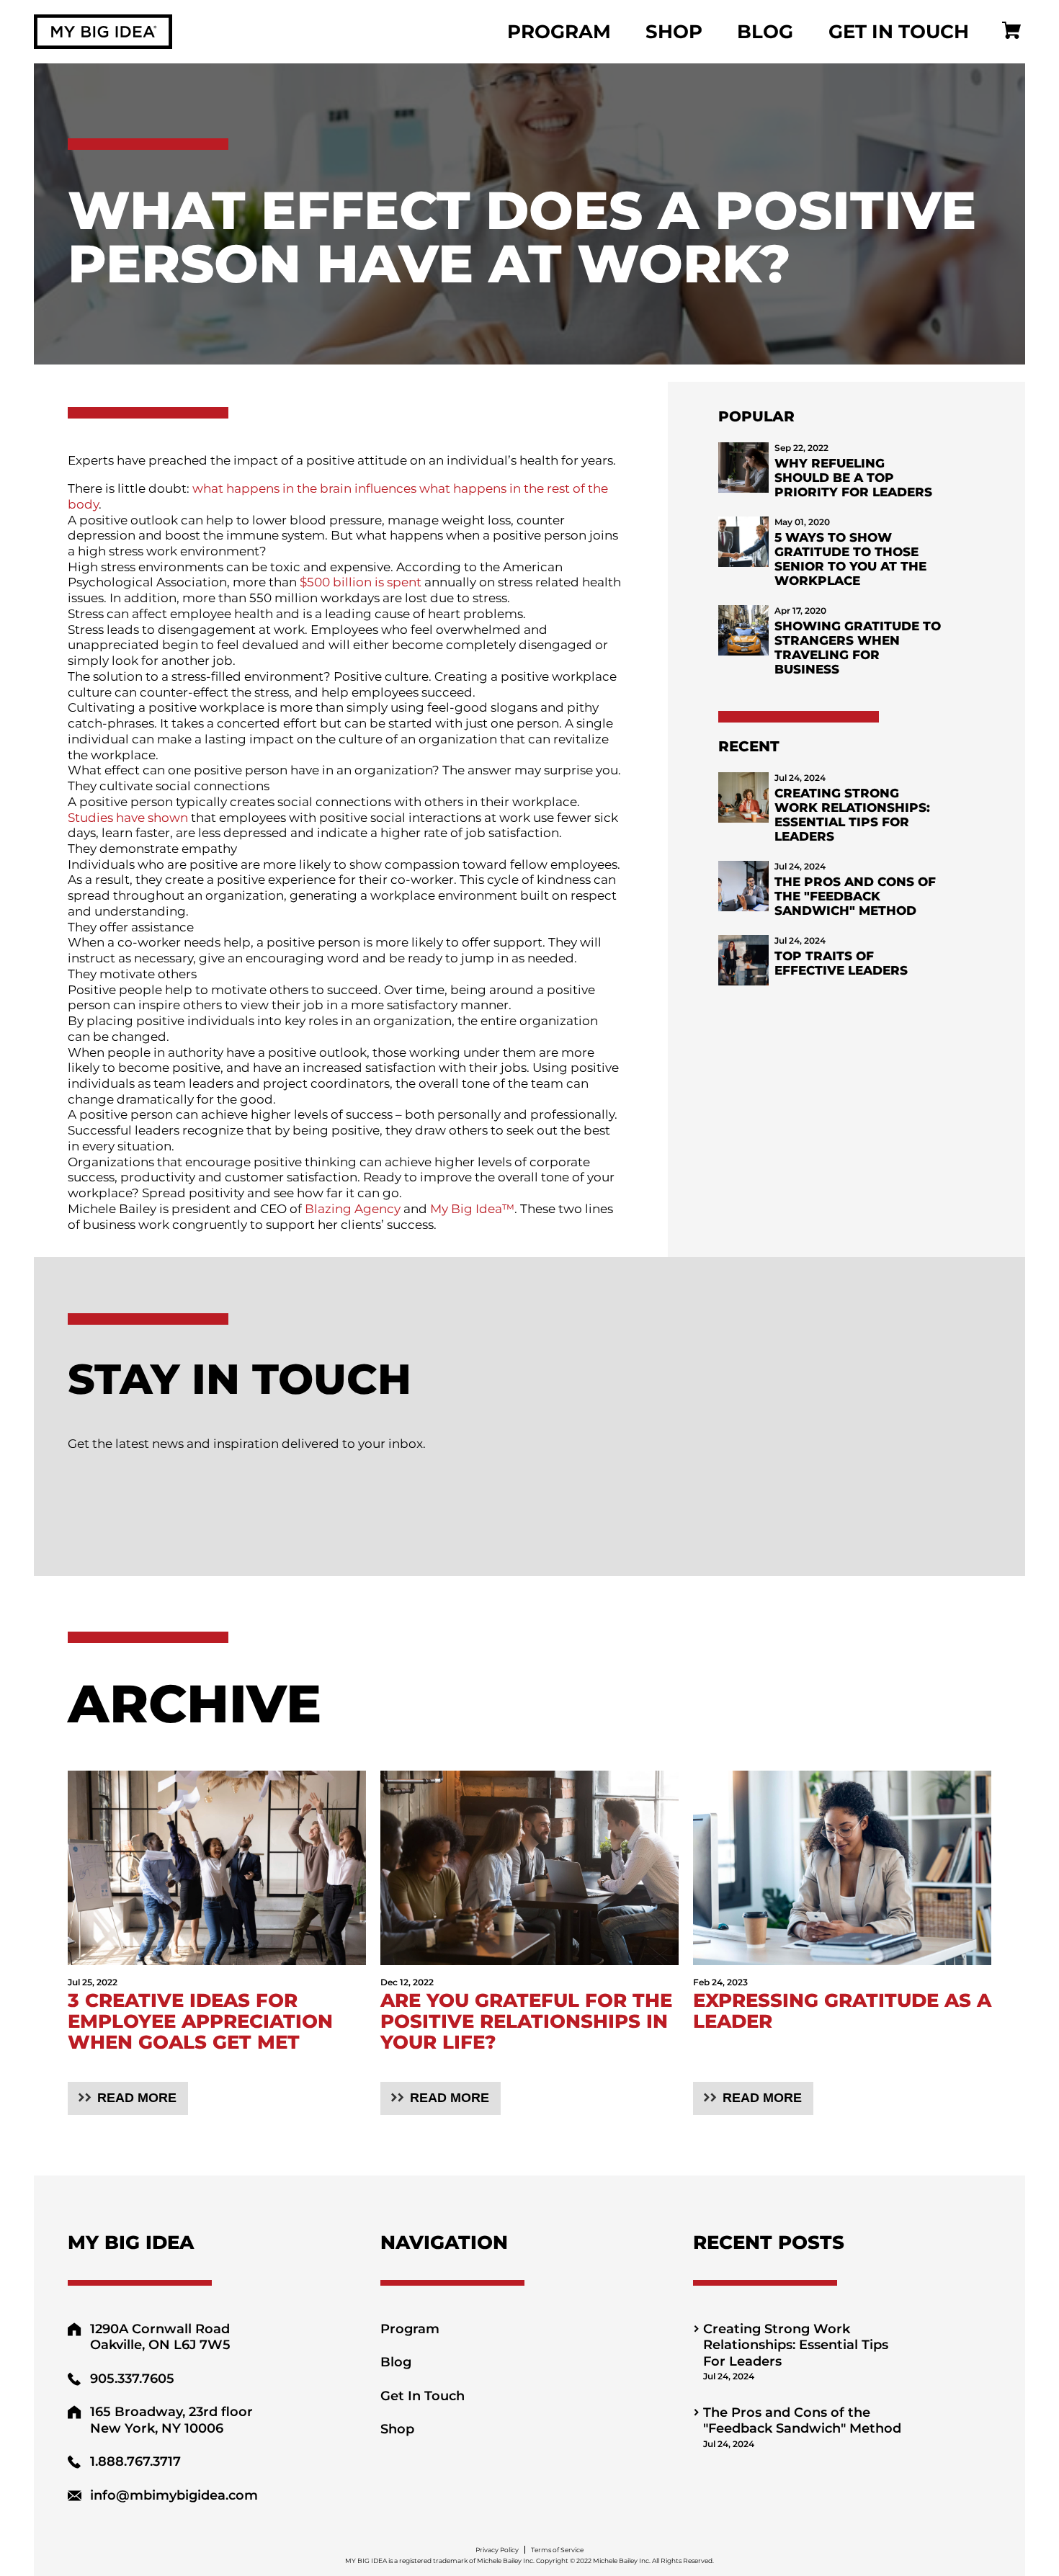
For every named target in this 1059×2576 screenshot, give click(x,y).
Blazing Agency (353, 1208)
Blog (765, 32)
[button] (128, 2098)
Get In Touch (899, 32)
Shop (674, 32)
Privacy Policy (497, 2550)
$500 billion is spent (361, 582)
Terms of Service (557, 2550)
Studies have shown (128, 817)
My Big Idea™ (472, 1208)
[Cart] (1011, 32)
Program (559, 32)
